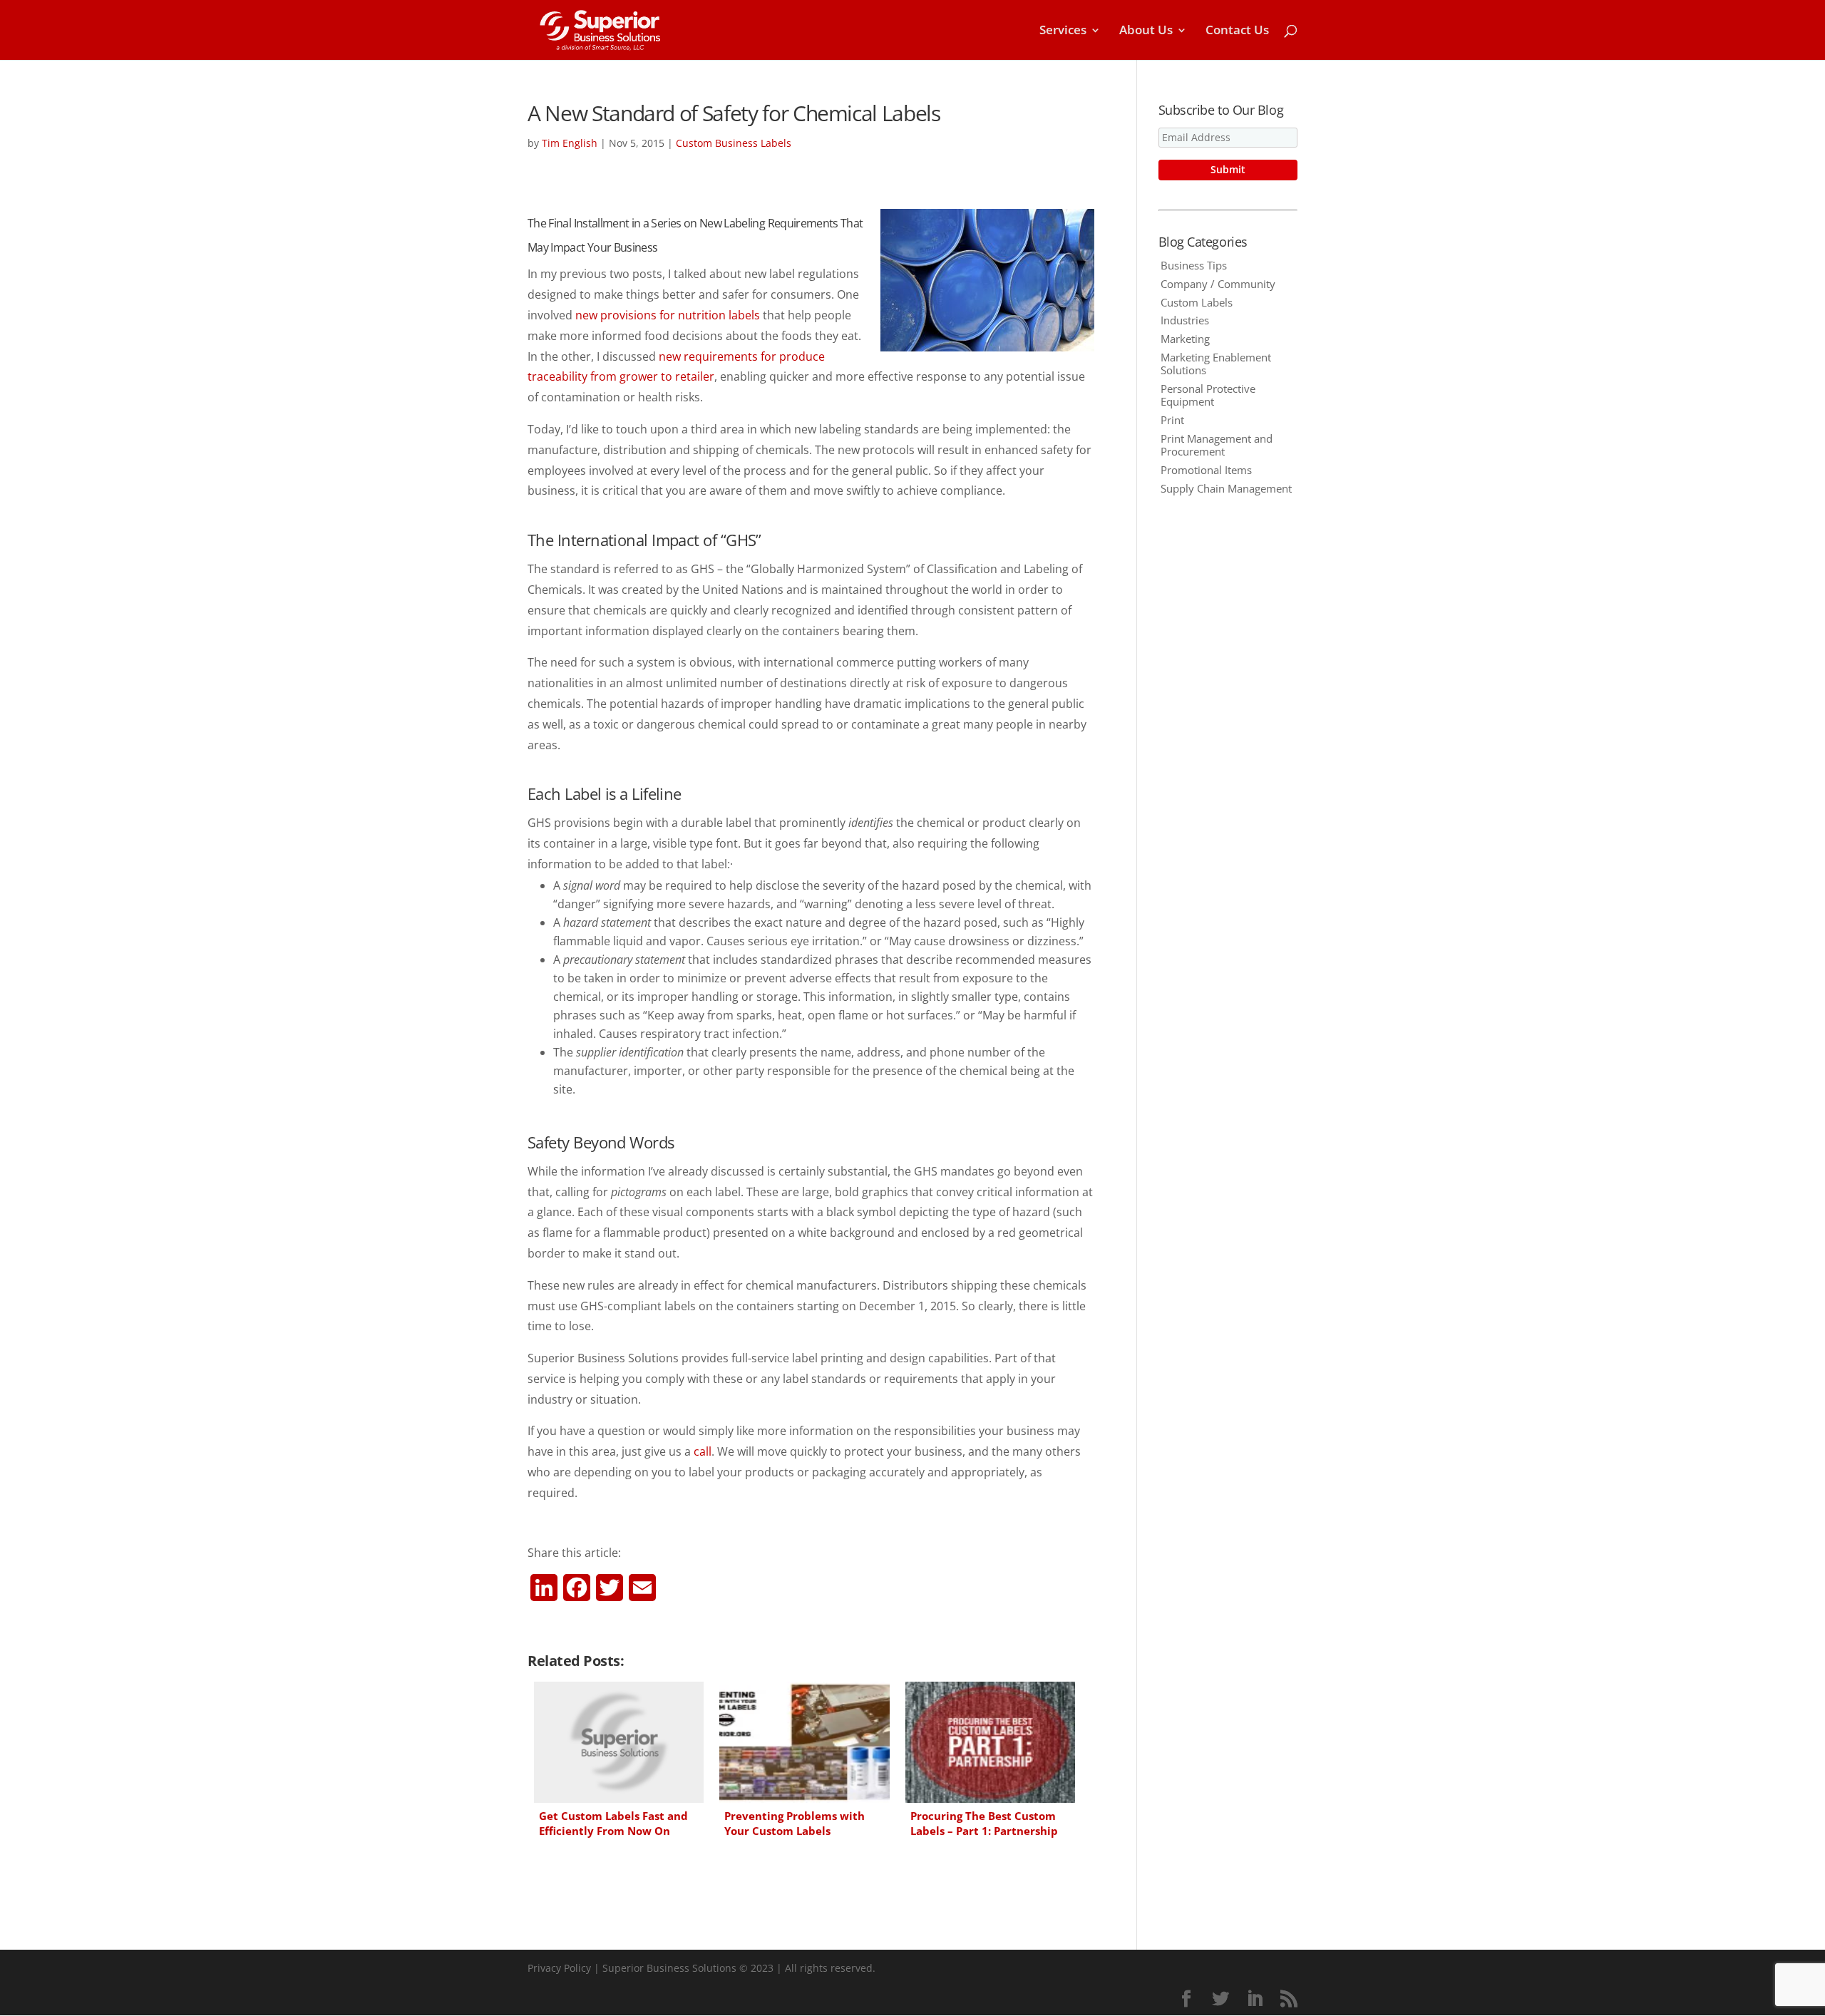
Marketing (1185, 339)
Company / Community (1218, 284)
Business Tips (1194, 265)
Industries (1185, 320)
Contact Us (1237, 31)
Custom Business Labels (734, 143)
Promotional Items (1206, 470)
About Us (1146, 31)
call (703, 1451)
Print (1172, 420)
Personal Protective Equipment (1208, 395)
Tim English (570, 143)
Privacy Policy (559, 1968)
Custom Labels (1197, 302)
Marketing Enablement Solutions (1216, 364)
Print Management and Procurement (1217, 445)
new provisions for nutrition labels (668, 315)
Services (1063, 31)
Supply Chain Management (1226, 488)
